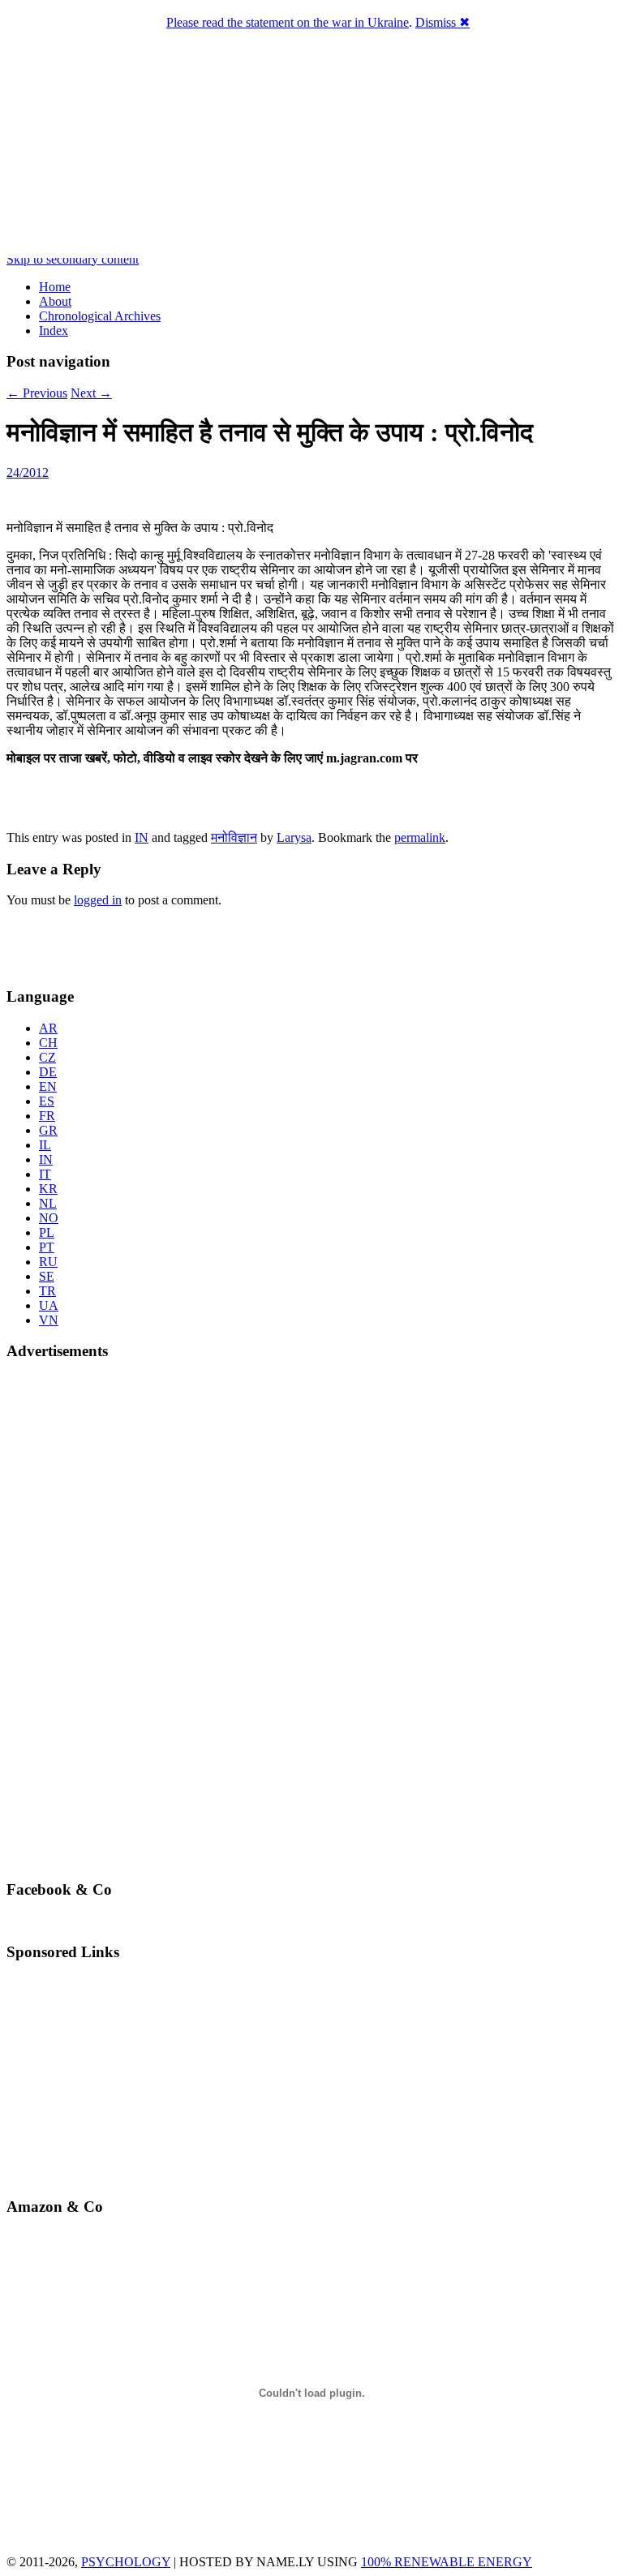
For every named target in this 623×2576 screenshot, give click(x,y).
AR (48, 1028)
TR (47, 1291)
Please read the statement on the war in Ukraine (288, 22)
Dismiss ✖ (443, 22)
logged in (98, 900)
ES (47, 1101)
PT (47, 1247)
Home (55, 287)
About (55, 301)
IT (45, 1174)
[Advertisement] (101, 945)
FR (47, 1116)
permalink (420, 837)
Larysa (294, 837)
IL (45, 1145)
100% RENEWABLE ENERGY (447, 2562)
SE (47, 1276)
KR (48, 1189)
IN (142, 837)
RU (48, 1262)
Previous (37, 393)
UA (49, 1305)
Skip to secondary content (73, 259)
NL (48, 1203)
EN (48, 1086)
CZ (47, 1057)
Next (91, 393)
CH (48, 1043)
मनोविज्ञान (234, 837)
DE (48, 1072)
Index (54, 331)
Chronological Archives (100, 316)
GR (48, 1130)
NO (49, 1218)
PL (47, 1232)
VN (49, 1320)
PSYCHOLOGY (126, 2562)
